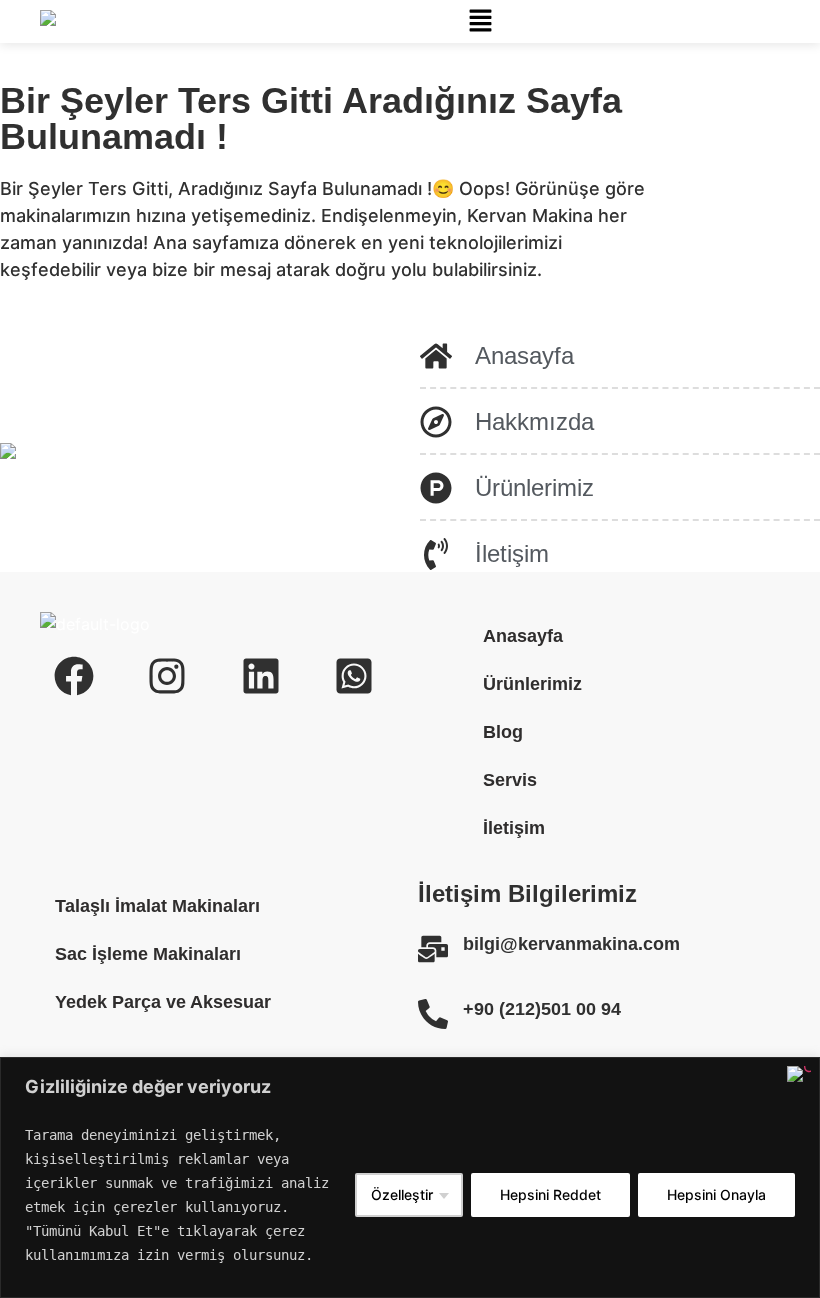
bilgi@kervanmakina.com (571, 944)
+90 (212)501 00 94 (542, 1009)
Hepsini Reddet (550, 1194)
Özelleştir (402, 1194)
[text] (182, 1195)
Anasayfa (523, 636)
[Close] (799, 1074)
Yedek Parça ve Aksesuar (163, 1002)
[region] (410, 1177)
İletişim (514, 828)
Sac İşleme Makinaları (148, 954)
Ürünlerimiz (532, 684)
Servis (510, 780)
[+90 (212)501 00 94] (433, 1014)
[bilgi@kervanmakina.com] (433, 949)
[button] (480, 21)
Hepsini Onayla (716, 1194)
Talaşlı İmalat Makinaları (157, 906)
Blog (503, 732)
